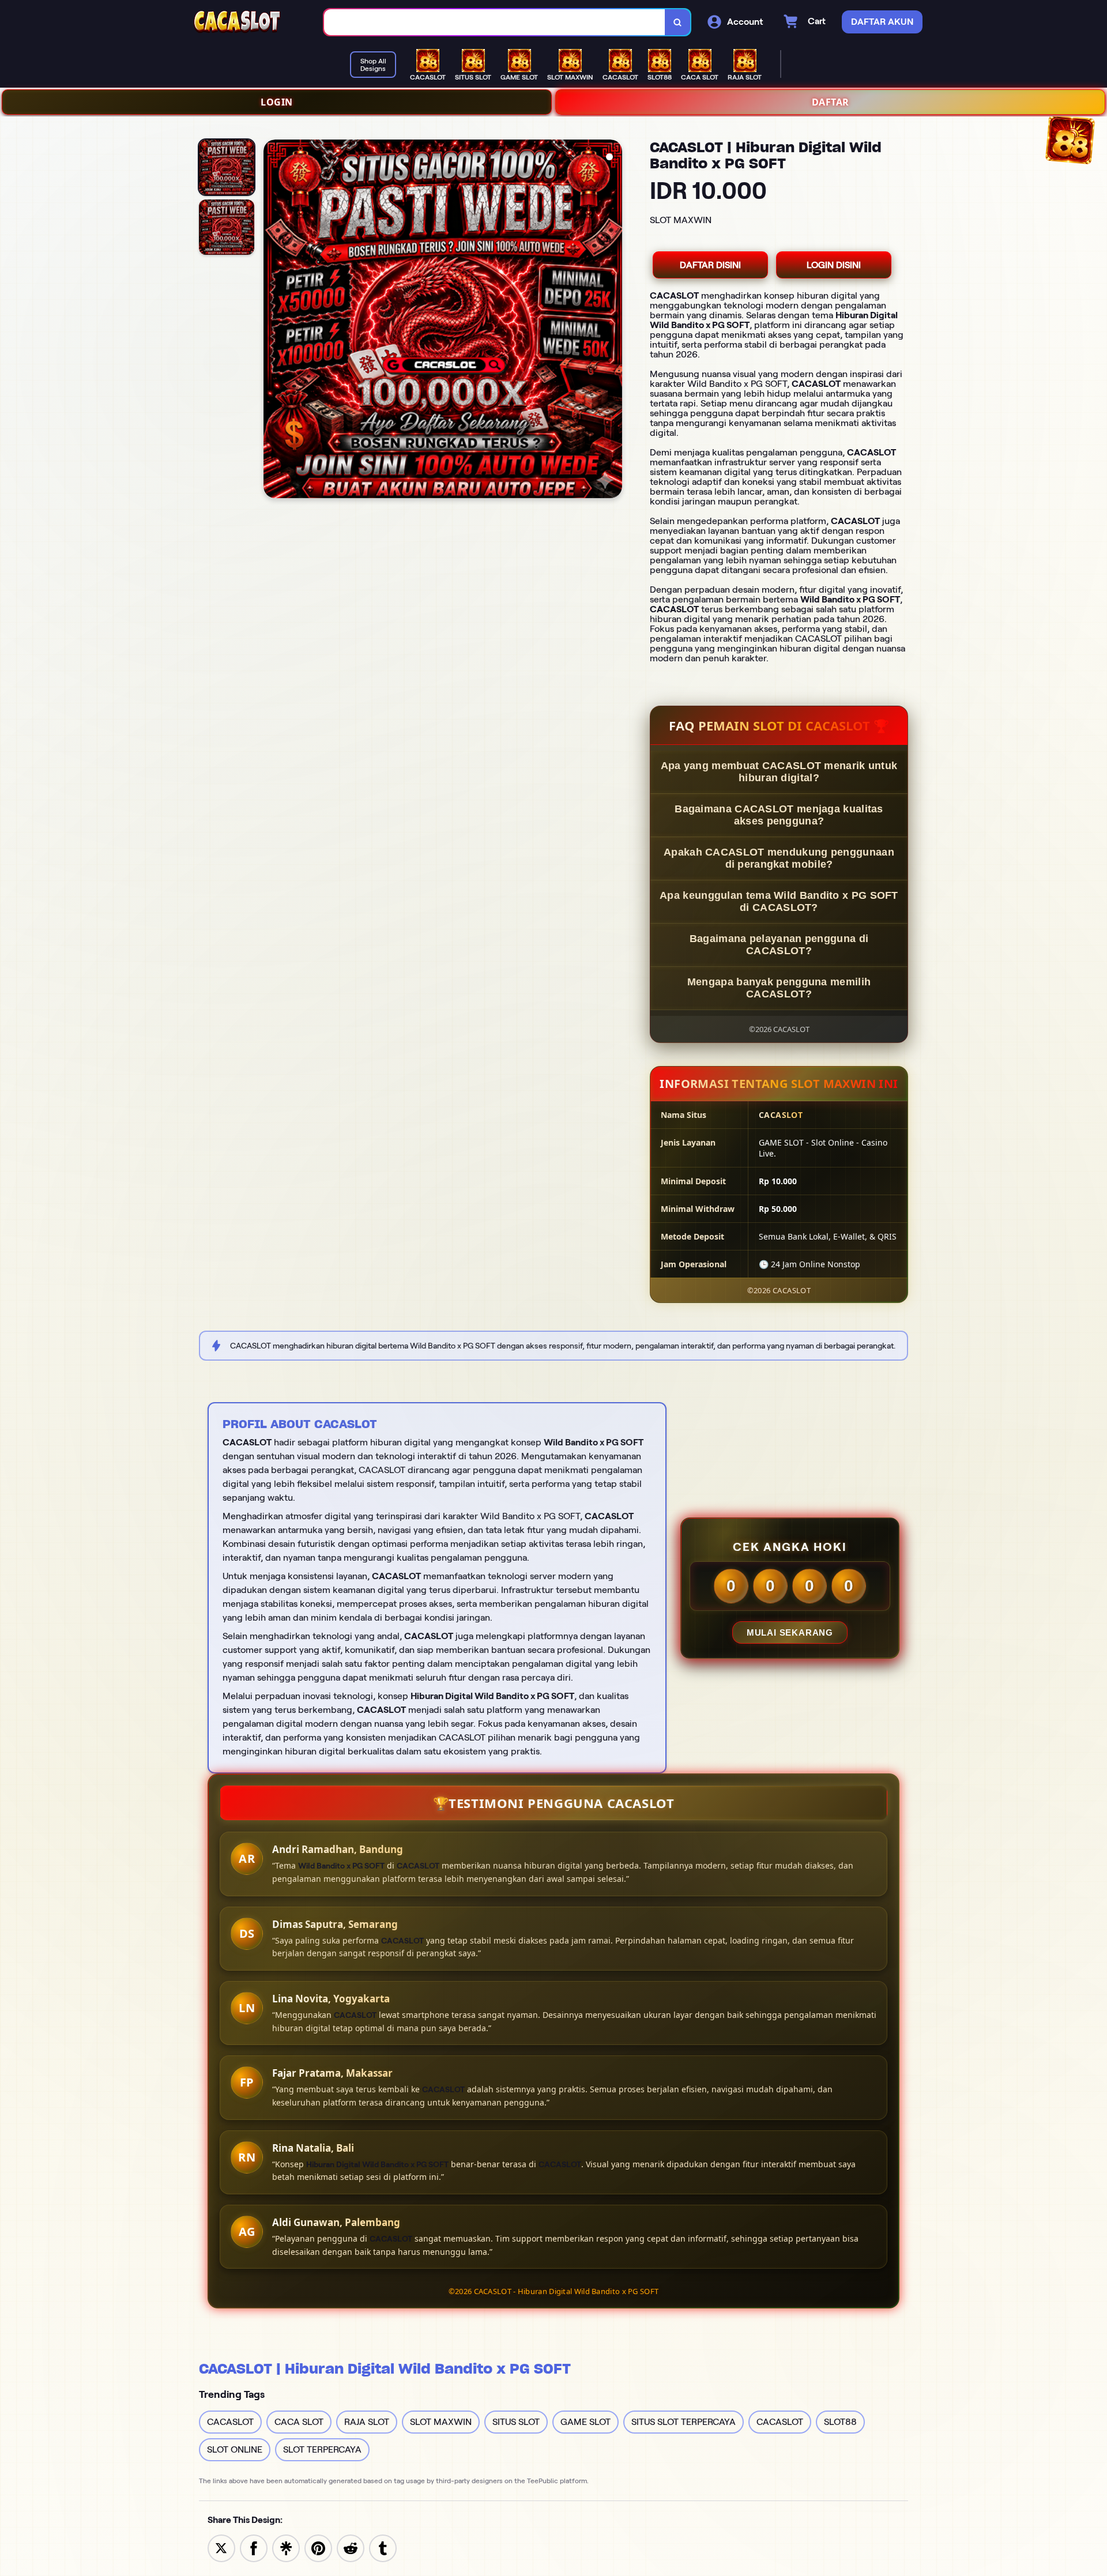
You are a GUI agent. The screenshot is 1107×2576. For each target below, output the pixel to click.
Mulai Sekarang (790, 1632)
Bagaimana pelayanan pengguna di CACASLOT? (779, 945)
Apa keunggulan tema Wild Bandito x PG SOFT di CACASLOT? (779, 901)
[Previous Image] (273, 321)
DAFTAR (831, 102)
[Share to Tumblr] (383, 2547)
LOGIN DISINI (834, 265)
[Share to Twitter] (221, 2547)
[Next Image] (613, 321)
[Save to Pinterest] (318, 2547)
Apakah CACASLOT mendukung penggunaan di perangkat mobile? (779, 858)
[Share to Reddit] (351, 2547)
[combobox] (495, 22)
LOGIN (277, 102)
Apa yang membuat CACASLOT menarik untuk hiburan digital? (779, 772)
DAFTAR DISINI (710, 265)
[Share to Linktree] (286, 2547)
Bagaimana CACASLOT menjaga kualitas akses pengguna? (779, 815)
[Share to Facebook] (254, 2547)
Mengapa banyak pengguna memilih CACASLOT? (779, 988)
